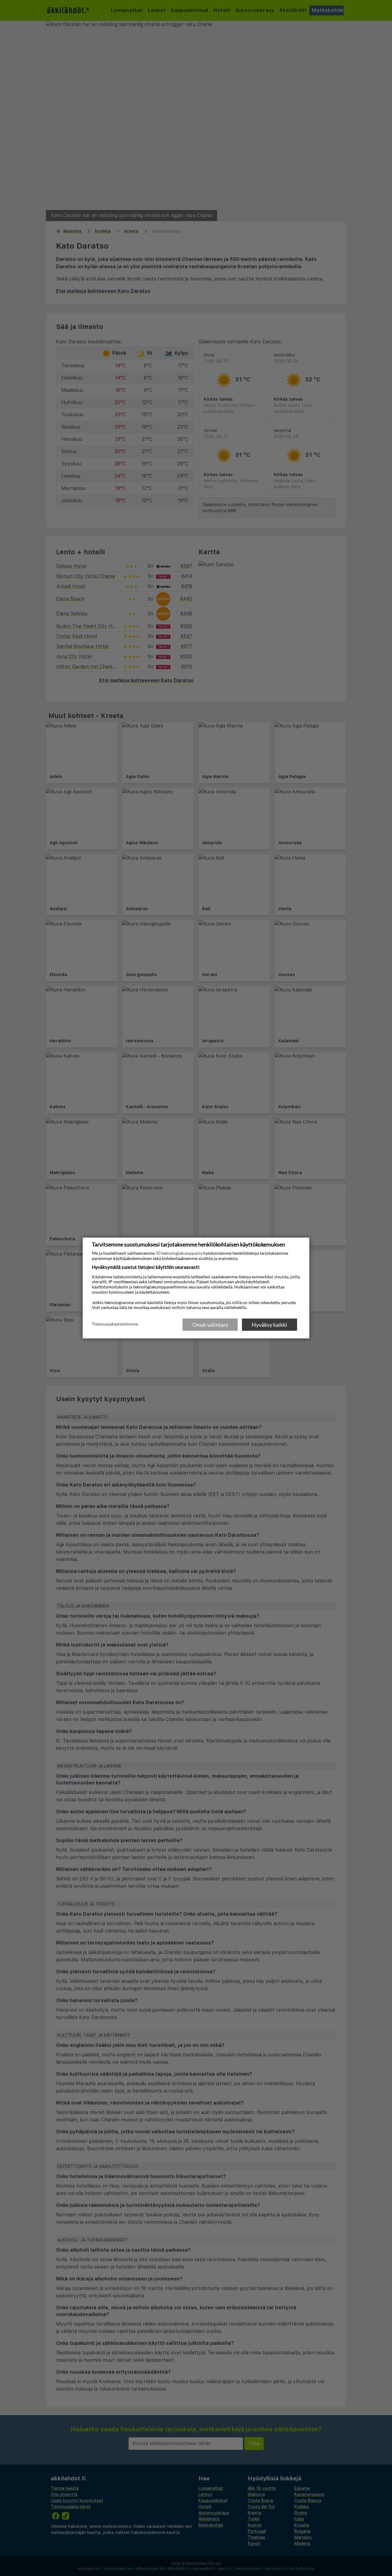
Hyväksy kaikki (269, 1325)
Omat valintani (210, 1325)
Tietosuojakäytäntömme (115, 1324)
